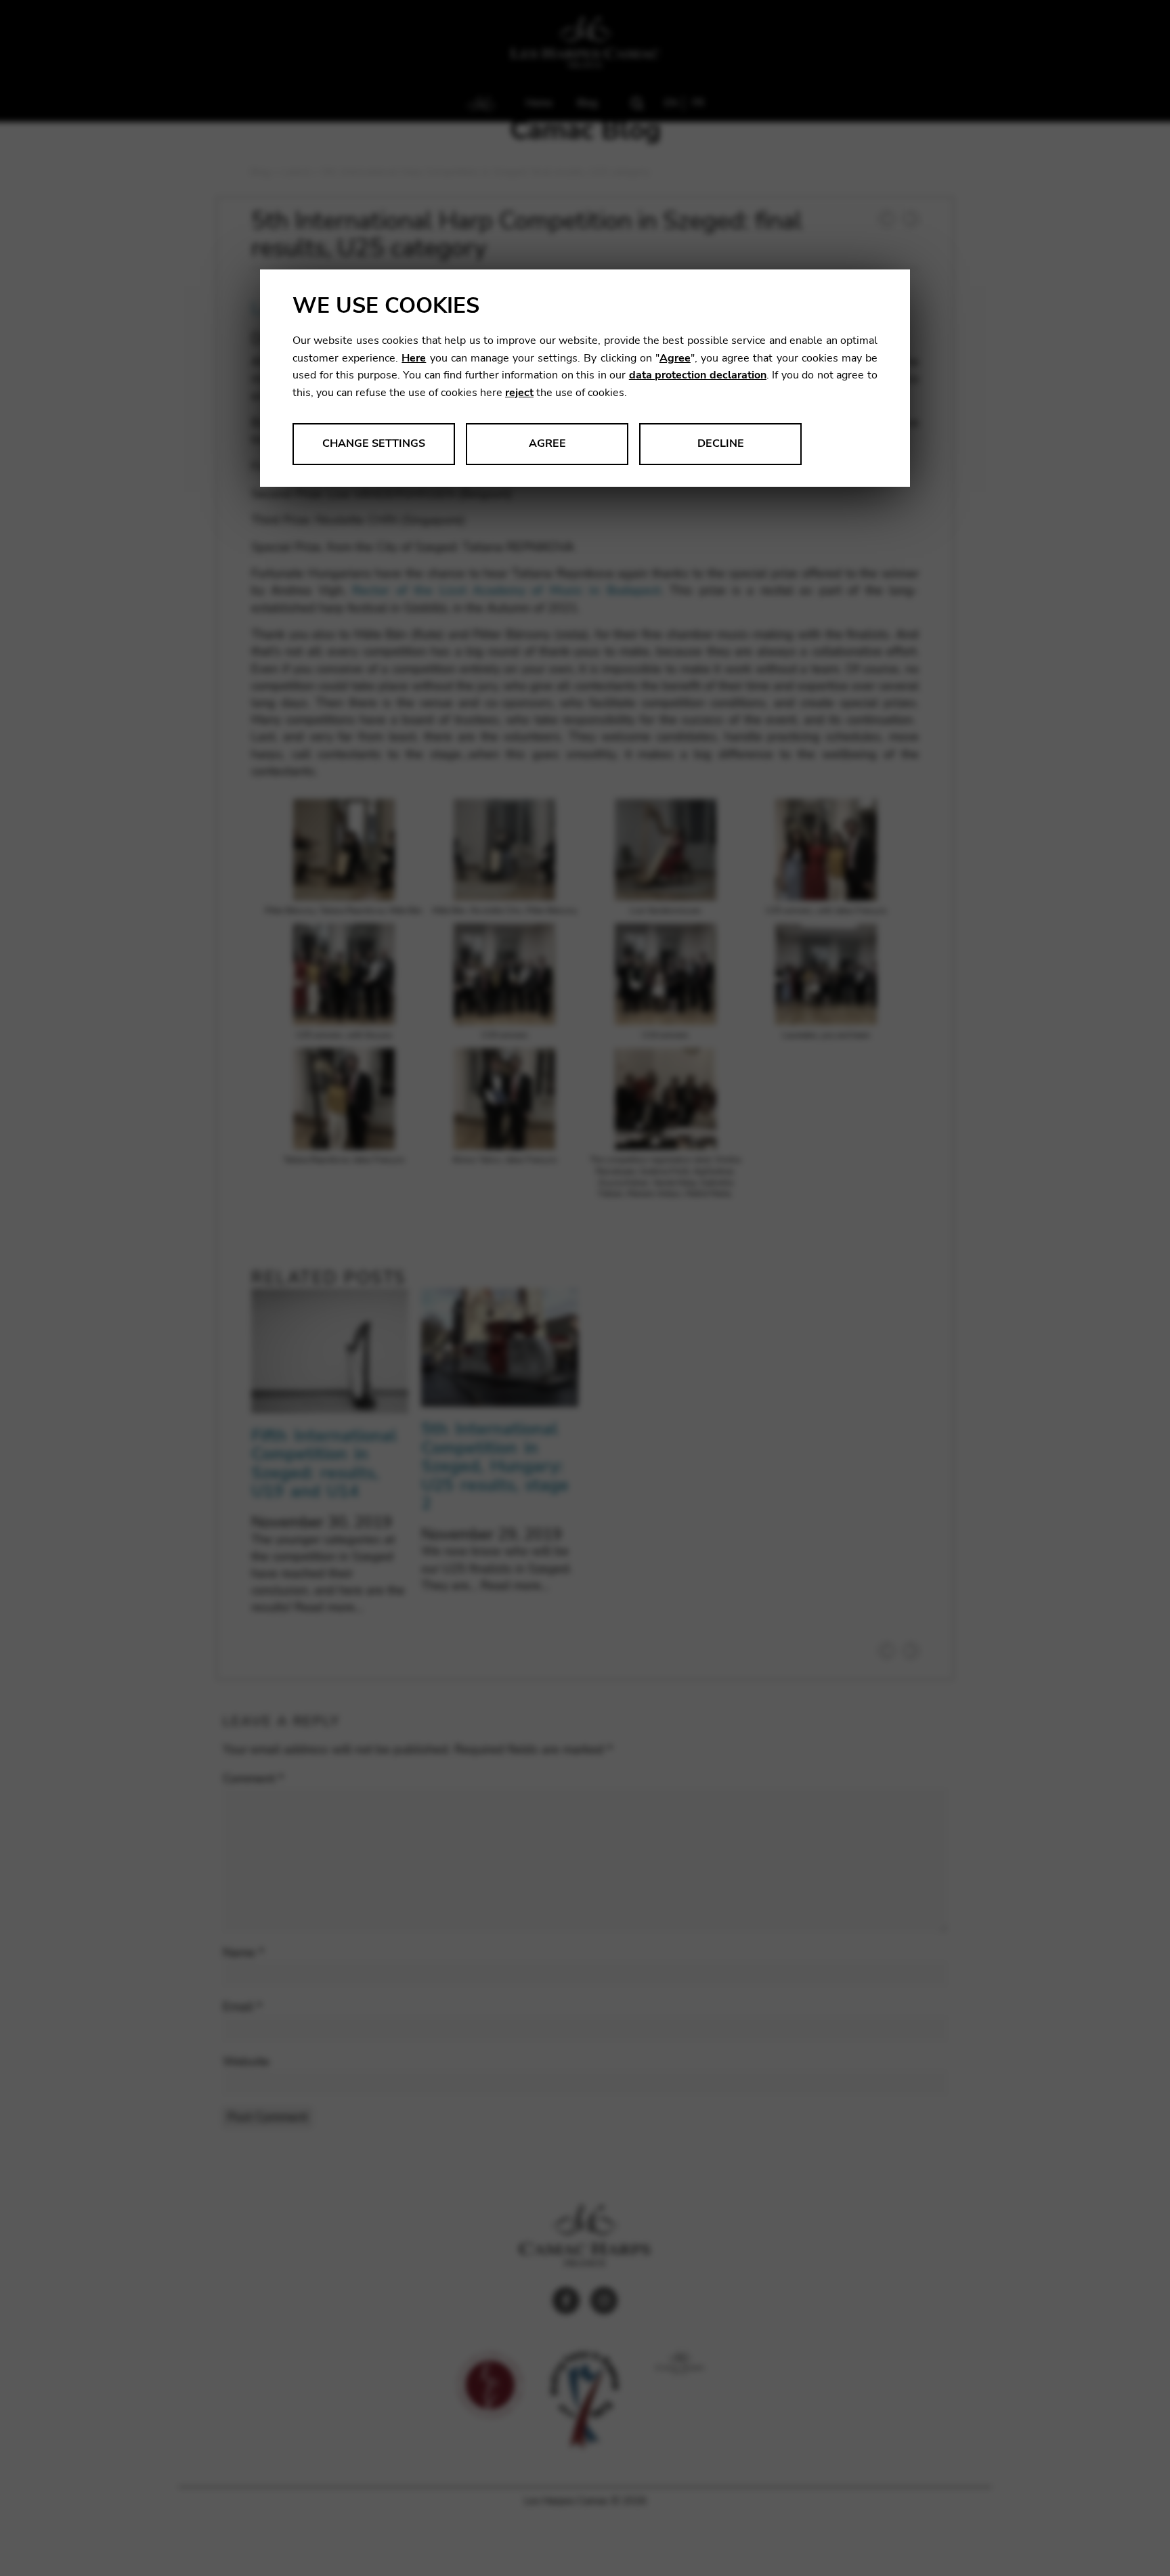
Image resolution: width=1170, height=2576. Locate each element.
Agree (675, 358)
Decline (721, 443)
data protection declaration (698, 375)
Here (414, 358)
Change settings (374, 443)
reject (519, 393)
